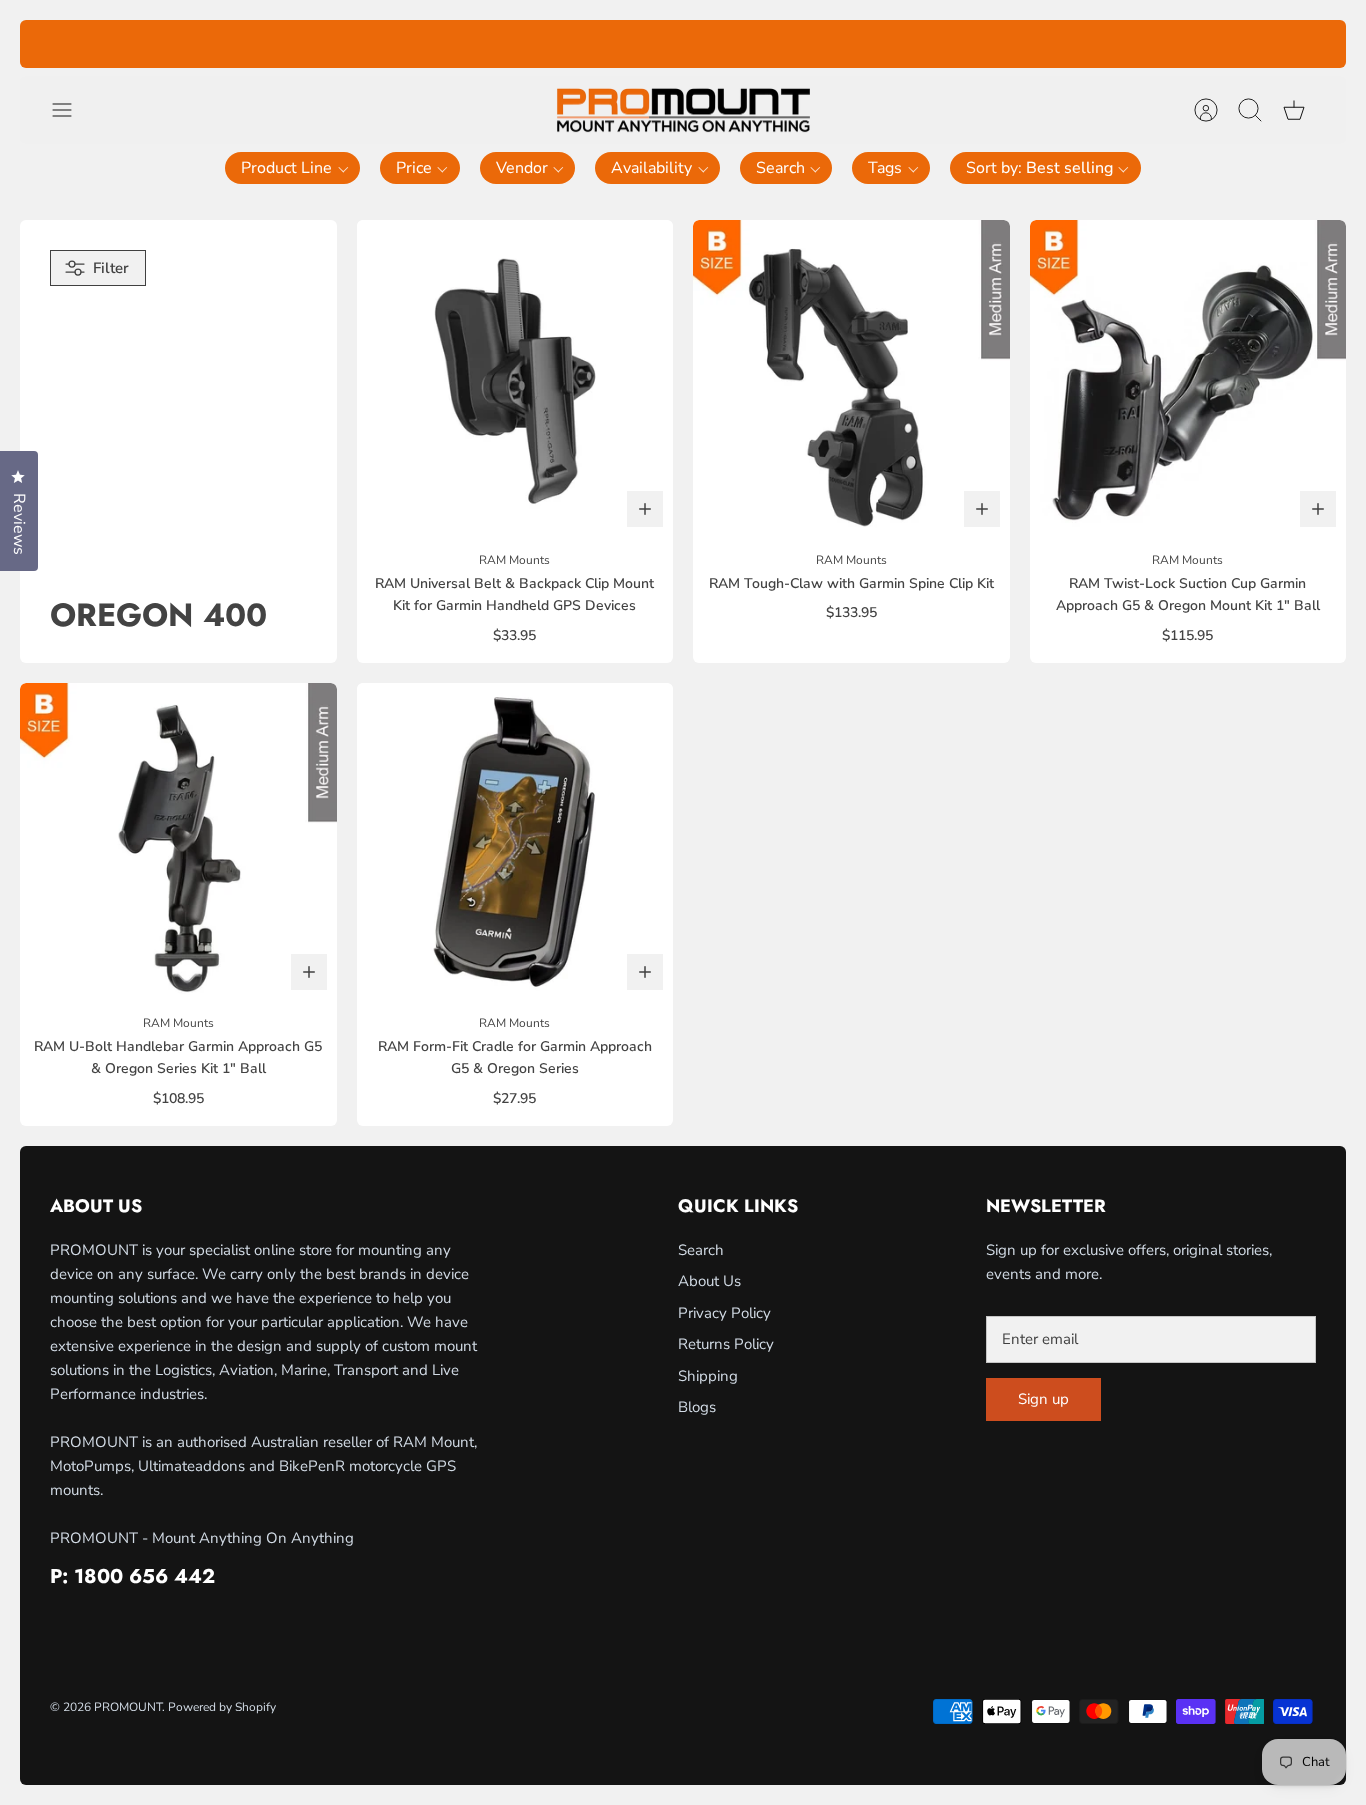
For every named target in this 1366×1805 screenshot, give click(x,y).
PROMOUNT (128, 1707)
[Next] (969, 44)
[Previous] (397, 44)
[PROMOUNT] (683, 110)
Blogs (697, 1407)
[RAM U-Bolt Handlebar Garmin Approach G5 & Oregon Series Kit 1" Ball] (178, 841)
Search (701, 1250)
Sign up (1043, 1399)
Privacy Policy (724, 1313)
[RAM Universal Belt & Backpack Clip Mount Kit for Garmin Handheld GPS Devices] (515, 378)
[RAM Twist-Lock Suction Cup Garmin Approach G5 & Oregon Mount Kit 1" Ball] (1188, 378)
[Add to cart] (645, 509)
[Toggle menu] (72, 110)
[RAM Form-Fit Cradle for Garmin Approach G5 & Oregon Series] (515, 841)
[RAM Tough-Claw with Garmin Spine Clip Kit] (851, 378)
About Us (709, 1281)
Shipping (708, 1376)
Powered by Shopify (222, 1707)
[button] (292, 168)
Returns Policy (726, 1344)
